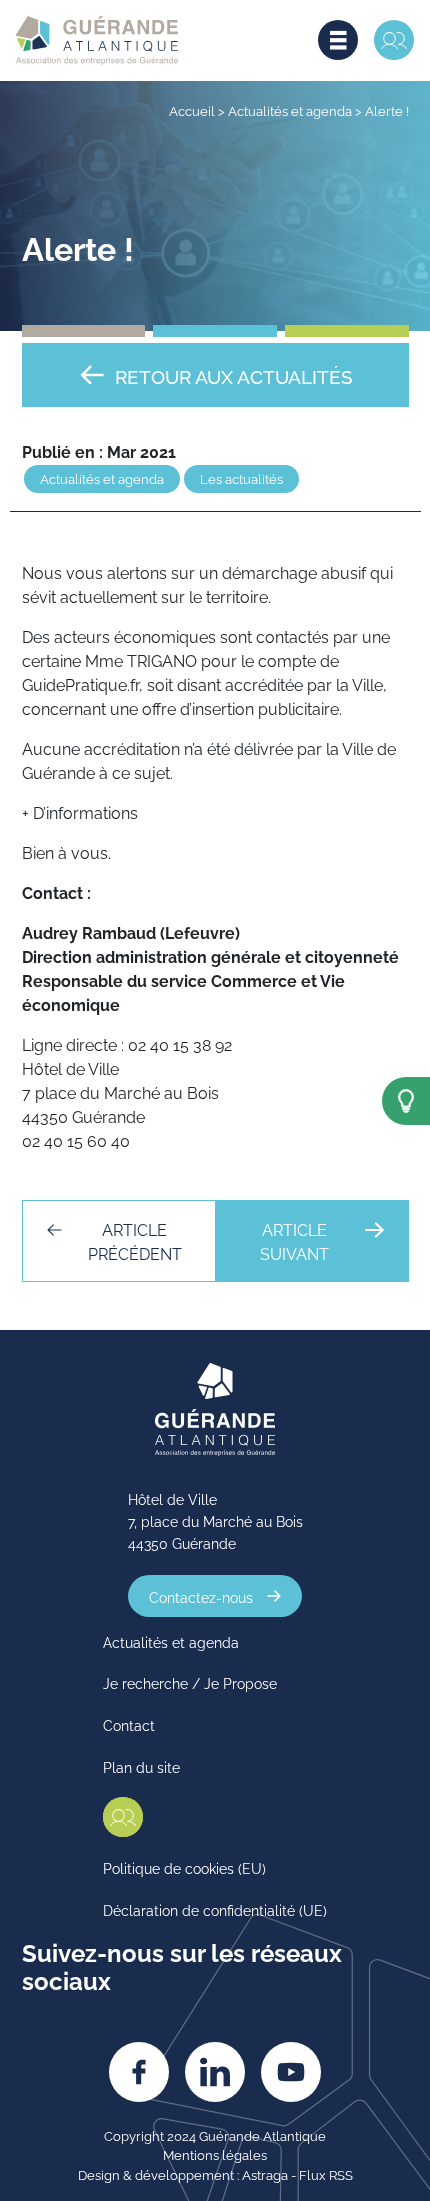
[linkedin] (215, 2072)
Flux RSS (326, 2174)
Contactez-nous (201, 1595)
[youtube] (291, 2072)
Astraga (265, 2174)
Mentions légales (215, 2154)
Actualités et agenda (290, 110)
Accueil (192, 110)
